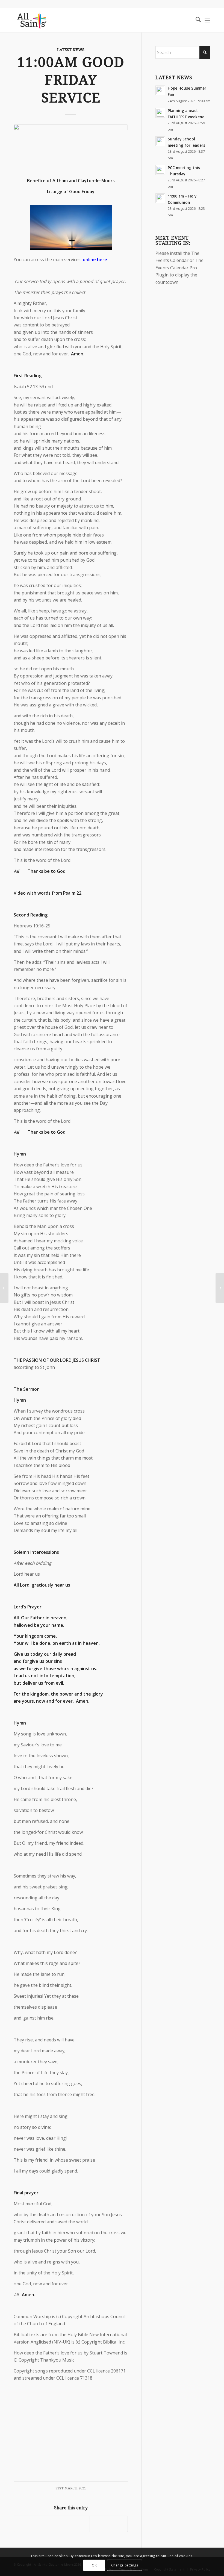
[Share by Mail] (118, 2524)
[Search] (195, 20)
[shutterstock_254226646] (71, 148)
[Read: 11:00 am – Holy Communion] (160, 198)
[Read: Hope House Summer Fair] (160, 90)
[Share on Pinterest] (80, 2524)
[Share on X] (42, 2524)
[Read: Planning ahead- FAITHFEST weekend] (160, 113)
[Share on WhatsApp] (61, 2524)
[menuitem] (195, 20)
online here (95, 260)
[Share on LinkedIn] (99, 2524)
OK (94, 2565)
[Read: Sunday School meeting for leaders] (160, 141)
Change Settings (125, 2565)
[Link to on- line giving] (220, 1288)
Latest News (71, 50)
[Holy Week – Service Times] (4, 1288)
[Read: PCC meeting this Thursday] (160, 170)
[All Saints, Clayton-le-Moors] (32, 20)
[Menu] (207, 20)
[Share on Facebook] (23, 2524)
